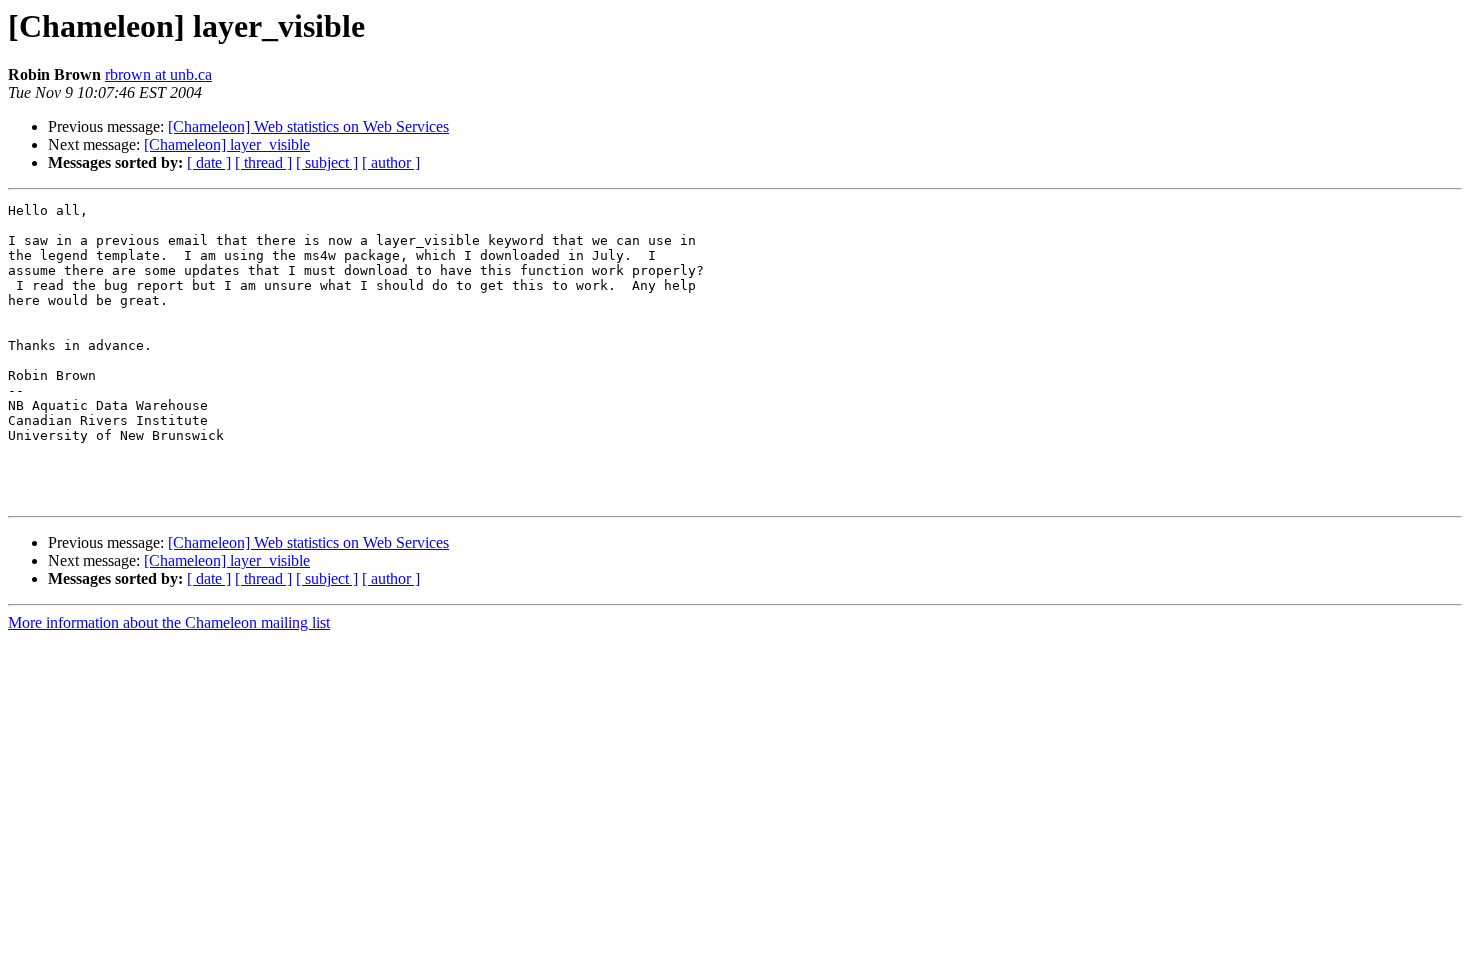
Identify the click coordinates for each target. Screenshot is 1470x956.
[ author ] (391, 162)
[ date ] (209, 162)
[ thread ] (263, 162)
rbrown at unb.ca (158, 74)
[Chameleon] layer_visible (227, 144)
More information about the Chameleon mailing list (169, 622)
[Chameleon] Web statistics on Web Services (308, 126)
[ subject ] (327, 162)
